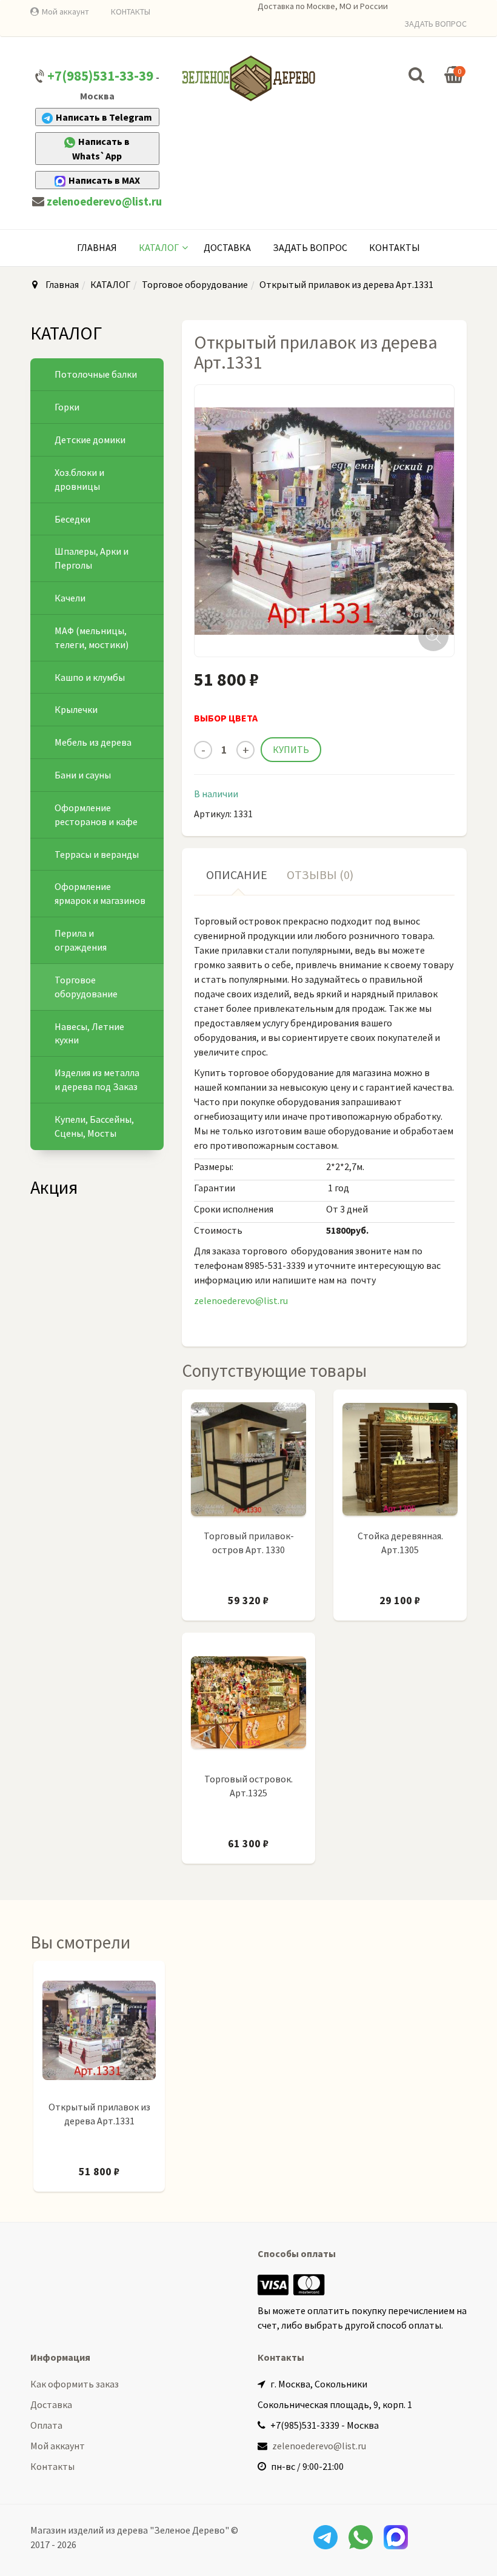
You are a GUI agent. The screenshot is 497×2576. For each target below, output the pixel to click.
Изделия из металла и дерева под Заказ (97, 1079)
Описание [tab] (237, 875)
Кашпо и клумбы (90, 677)
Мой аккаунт (65, 12)
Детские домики (90, 440)
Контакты (395, 247)
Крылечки (76, 709)
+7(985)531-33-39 (100, 76)
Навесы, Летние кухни (89, 1033)
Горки (67, 407)
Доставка (227, 247)
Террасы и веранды (97, 854)
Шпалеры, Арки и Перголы (92, 558)
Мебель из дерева (93, 742)
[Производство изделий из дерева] (248, 78)
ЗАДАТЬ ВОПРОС (435, 24)
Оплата (46, 2425)
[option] (99, 2082)
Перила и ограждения (81, 940)
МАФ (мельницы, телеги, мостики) (92, 637)
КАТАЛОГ (159, 247)
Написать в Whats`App (101, 149)
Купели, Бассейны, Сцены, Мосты (94, 1126)
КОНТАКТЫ (131, 12)
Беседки (72, 519)
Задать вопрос (310, 247)
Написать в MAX (104, 180)
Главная (97, 247)
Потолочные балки (96, 374)
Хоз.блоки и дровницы (79, 479)
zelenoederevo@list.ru (104, 202)
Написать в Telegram (104, 117)
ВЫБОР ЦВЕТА (226, 718)
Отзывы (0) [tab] (320, 875)
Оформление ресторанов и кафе (96, 815)
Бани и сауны (83, 775)
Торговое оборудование (195, 284)
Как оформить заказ (75, 2384)
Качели (70, 598)
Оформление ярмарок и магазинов (100, 893)
